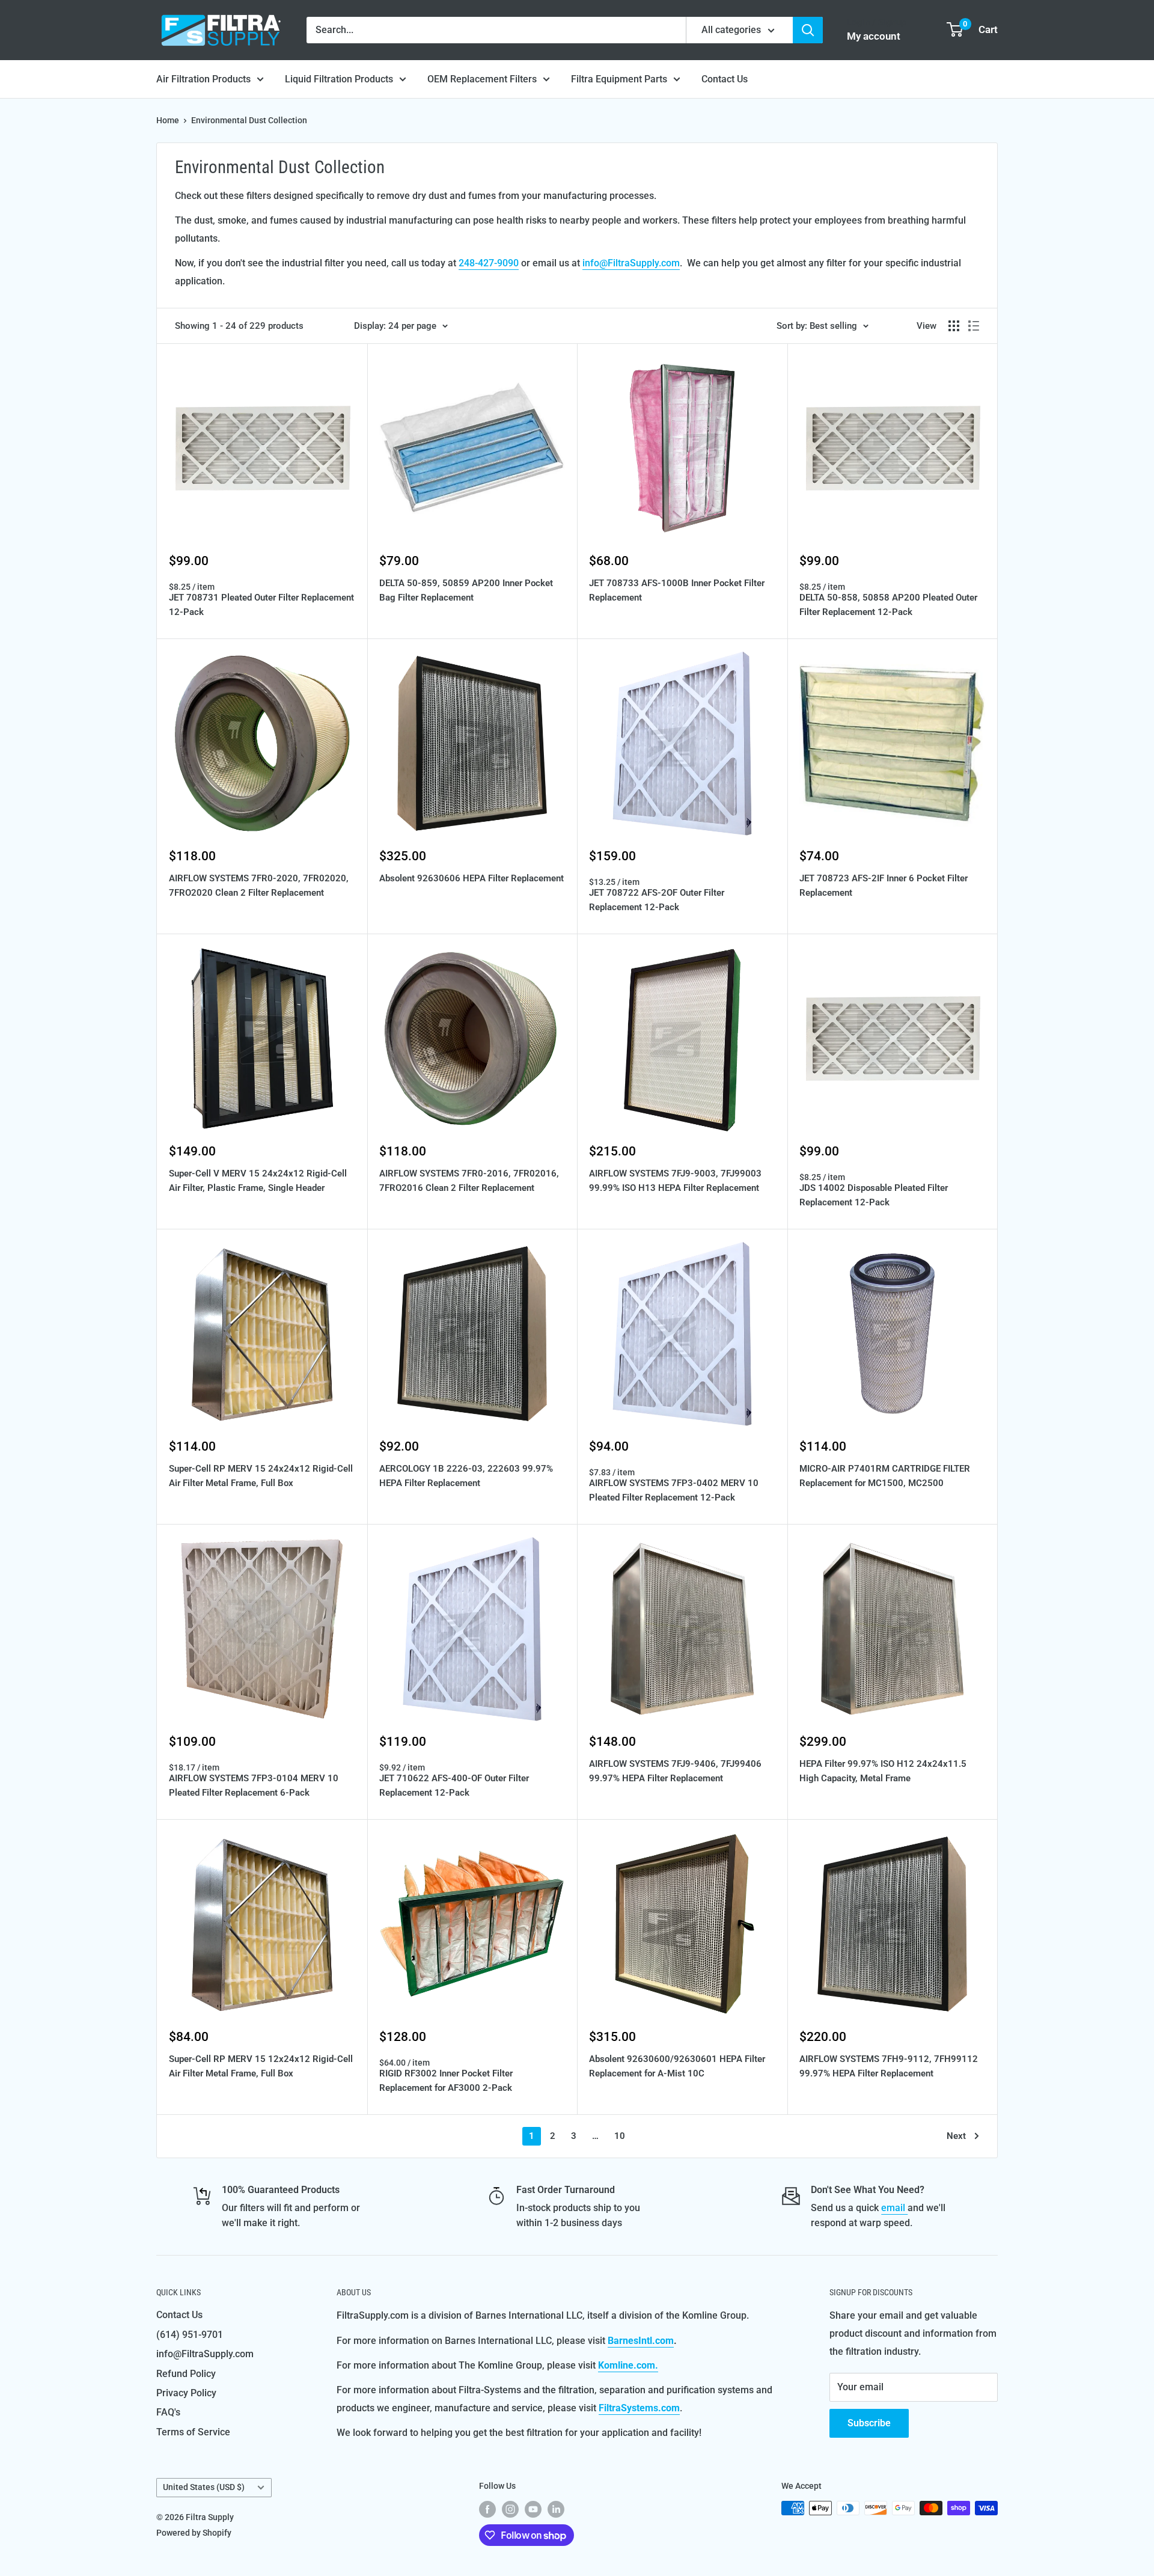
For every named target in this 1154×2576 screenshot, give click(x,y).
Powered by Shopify (194, 2533)
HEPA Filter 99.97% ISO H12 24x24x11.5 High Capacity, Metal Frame (883, 1771)
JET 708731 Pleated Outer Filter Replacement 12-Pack (261, 604)
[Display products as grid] (954, 326)
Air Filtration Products (203, 79)
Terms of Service (193, 2432)
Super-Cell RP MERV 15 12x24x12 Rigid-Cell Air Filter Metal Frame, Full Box (261, 2066)
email (894, 2208)
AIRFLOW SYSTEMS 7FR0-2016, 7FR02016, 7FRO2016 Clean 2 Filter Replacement (469, 1180)
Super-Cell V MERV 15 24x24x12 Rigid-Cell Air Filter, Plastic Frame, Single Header (258, 1180)
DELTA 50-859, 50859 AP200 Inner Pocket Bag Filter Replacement (466, 590)
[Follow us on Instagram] (510, 2509)
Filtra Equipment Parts (619, 79)
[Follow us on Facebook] (487, 2509)
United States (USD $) (204, 2487)
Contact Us (725, 79)
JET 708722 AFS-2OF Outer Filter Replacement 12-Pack (657, 900)
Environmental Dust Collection (249, 120)
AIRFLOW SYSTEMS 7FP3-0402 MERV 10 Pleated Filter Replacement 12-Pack (674, 1490)
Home (168, 120)
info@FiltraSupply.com (631, 263)
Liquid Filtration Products (339, 79)
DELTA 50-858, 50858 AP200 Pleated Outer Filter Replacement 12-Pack (888, 604)
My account (874, 36)
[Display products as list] (974, 326)
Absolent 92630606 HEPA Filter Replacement (472, 878)
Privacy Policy (186, 2393)
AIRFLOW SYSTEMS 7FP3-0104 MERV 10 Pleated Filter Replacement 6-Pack (254, 1785)
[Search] (808, 30)
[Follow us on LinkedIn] (556, 2509)
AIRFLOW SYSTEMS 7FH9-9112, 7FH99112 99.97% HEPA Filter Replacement (889, 2066)
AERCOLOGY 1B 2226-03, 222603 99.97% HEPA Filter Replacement (466, 1476)
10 (620, 2136)
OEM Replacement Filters (482, 79)
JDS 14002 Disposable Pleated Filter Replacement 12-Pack (874, 1195)
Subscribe (869, 2423)
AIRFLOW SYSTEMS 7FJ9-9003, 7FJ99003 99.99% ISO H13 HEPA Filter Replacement (675, 1180)
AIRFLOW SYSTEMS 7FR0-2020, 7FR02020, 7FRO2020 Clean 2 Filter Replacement (259, 885)
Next (956, 2136)
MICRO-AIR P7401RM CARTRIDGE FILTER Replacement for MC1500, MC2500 (885, 1476)
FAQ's (168, 2412)
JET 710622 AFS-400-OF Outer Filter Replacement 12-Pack (454, 1785)
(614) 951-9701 (190, 2335)
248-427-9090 (489, 263)
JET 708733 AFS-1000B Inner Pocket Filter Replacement (677, 590)
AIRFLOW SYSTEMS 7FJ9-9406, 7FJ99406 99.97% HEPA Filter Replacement (675, 1771)
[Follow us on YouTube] (533, 2509)
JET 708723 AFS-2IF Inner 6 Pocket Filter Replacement (884, 885)
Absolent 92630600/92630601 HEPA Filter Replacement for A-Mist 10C (677, 2066)
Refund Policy (186, 2374)
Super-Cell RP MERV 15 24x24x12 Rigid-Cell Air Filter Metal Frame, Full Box (261, 1476)
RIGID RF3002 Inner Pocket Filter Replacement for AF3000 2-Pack (446, 2080)
